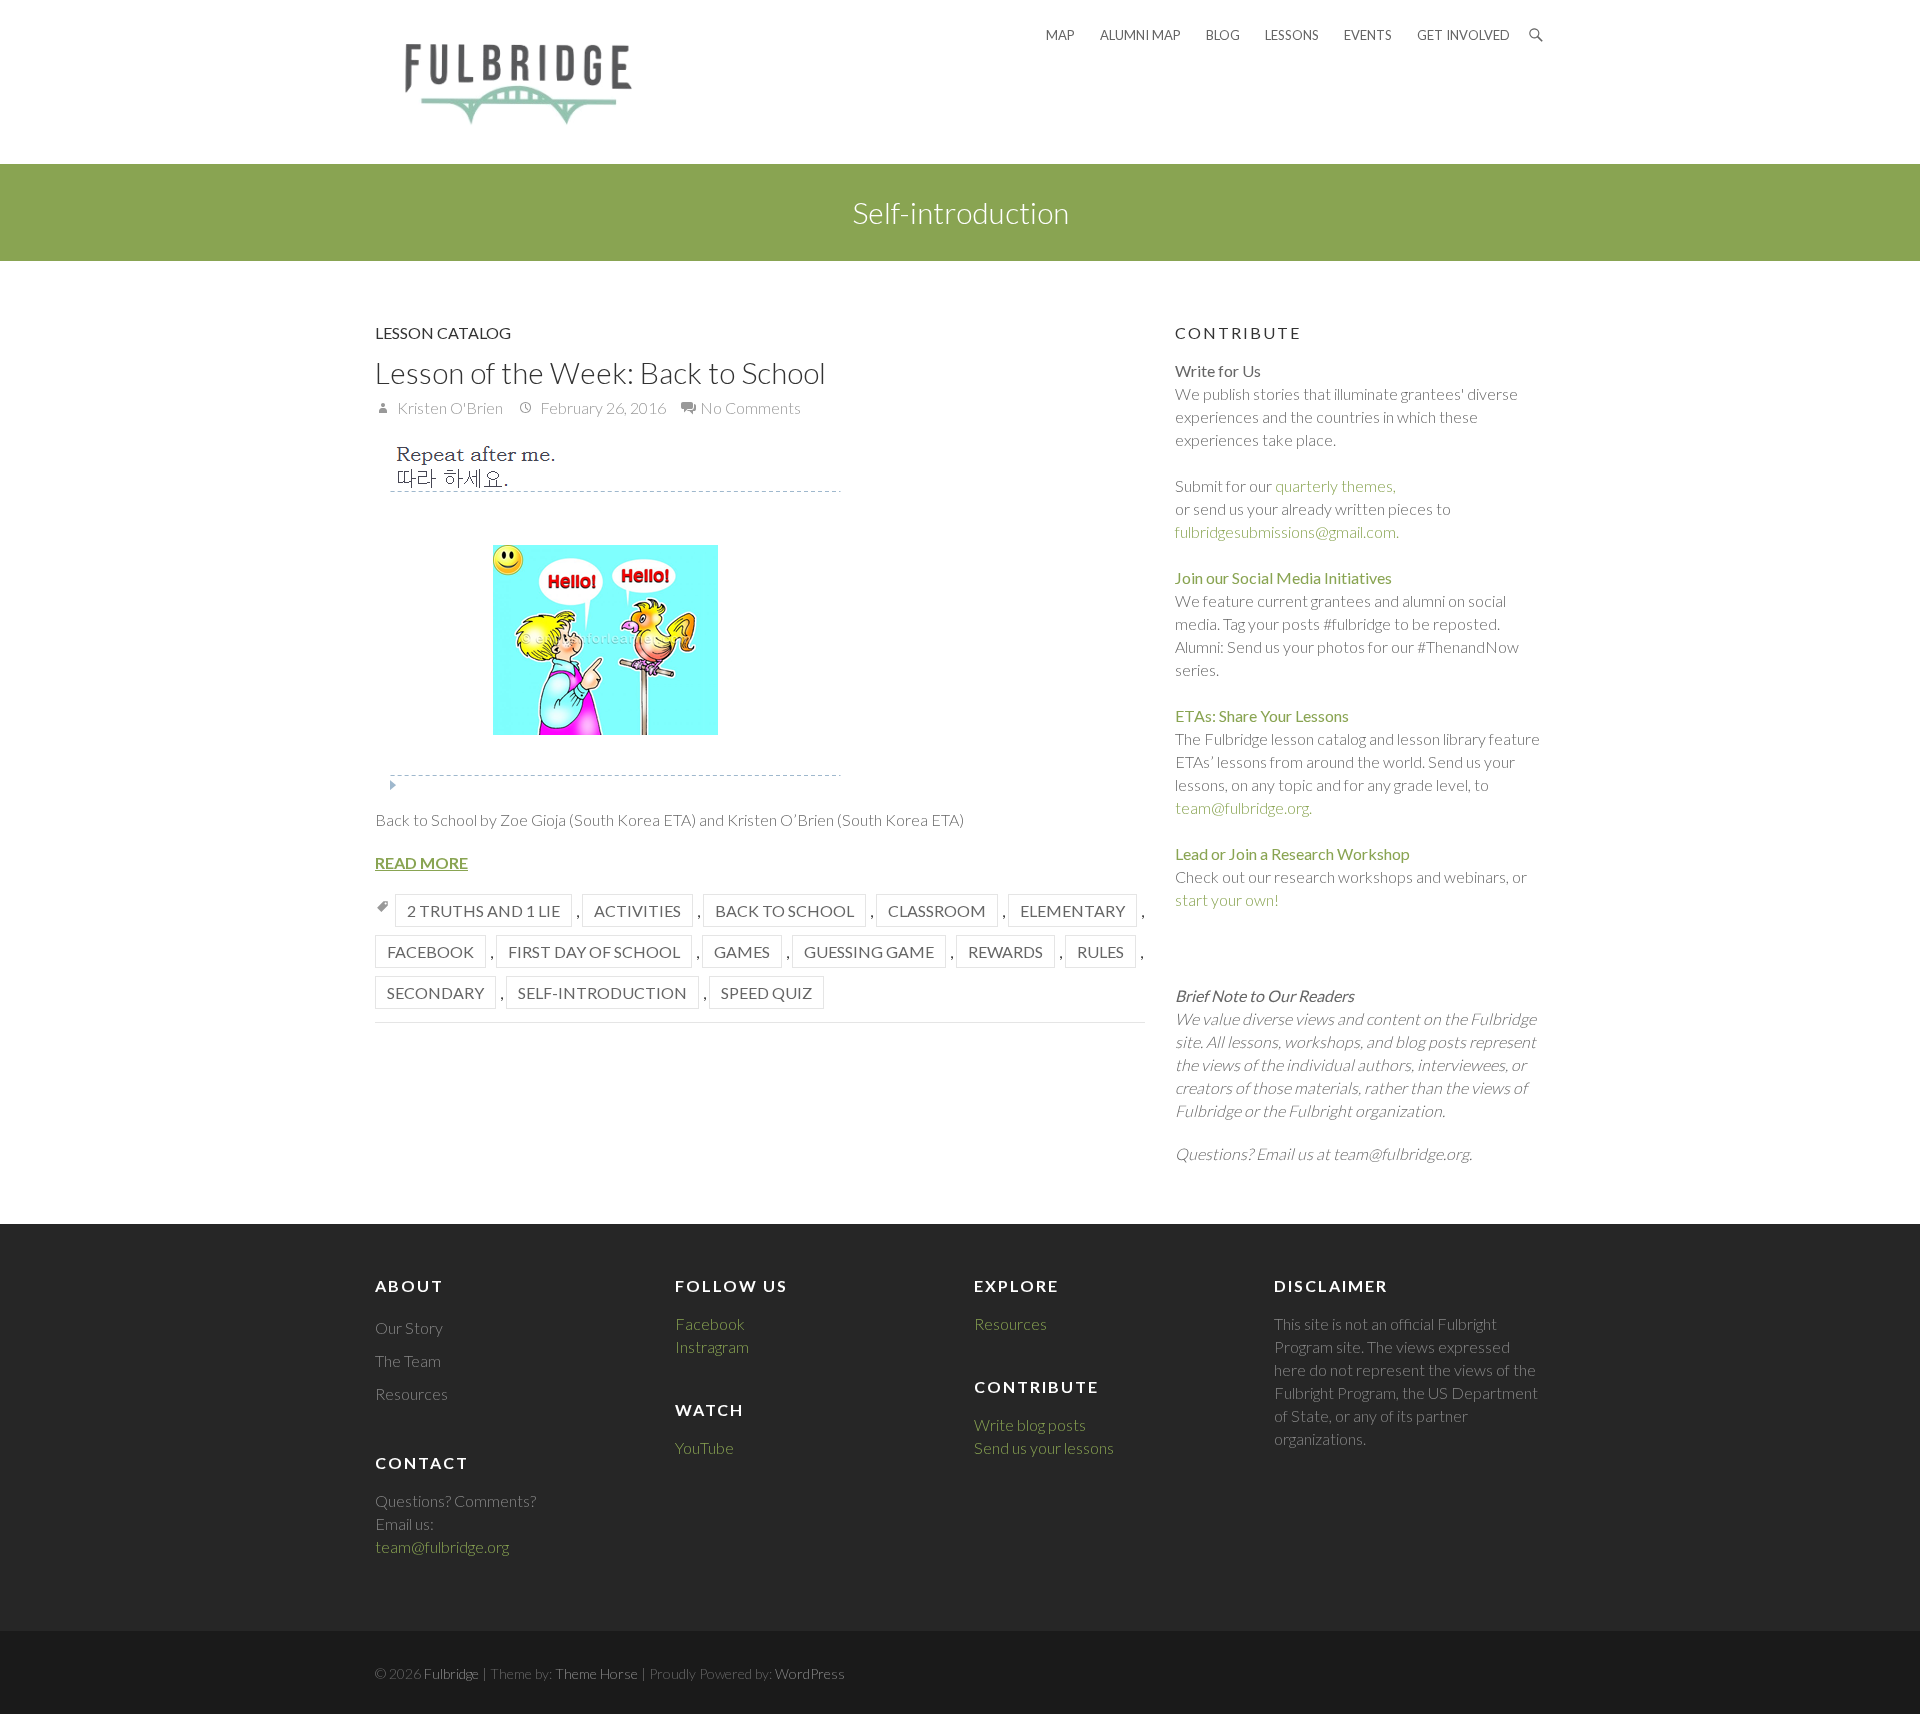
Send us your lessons (1044, 1447)
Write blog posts (1030, 1424)
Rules (1100, 951)
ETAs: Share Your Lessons (1262, 715)
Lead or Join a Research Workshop (1292, 853)
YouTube (704, 1447)
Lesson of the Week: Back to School (600, 372)
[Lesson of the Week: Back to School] (760, 613)
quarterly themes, (1335, 485)
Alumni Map (1140, 35)
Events (1368, 35)
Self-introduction (602, 992)
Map (1060, 35)
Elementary (1072, 910)
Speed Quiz (766, 992)
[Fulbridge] (512, 82)
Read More (421, 862)
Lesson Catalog (443, 332)
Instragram (712, 1346)
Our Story (409, 1327)
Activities (637, 910)
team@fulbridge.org (442, 1546)
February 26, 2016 (601, 407)
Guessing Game (869, 951)
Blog (1223, 35)
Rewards (1005, 951)
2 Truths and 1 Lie (483, 910)
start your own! (1227, 899)
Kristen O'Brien (448, 407)
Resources (411, 1393)
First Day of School (594, 951)
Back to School (784, 910)
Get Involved (1463, 35)
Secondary (435, 992)
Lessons (1292, 35)
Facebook (430, 951)
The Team (408, 1360)
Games (742, 951)
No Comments (750, 407)
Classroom (937, 910)
